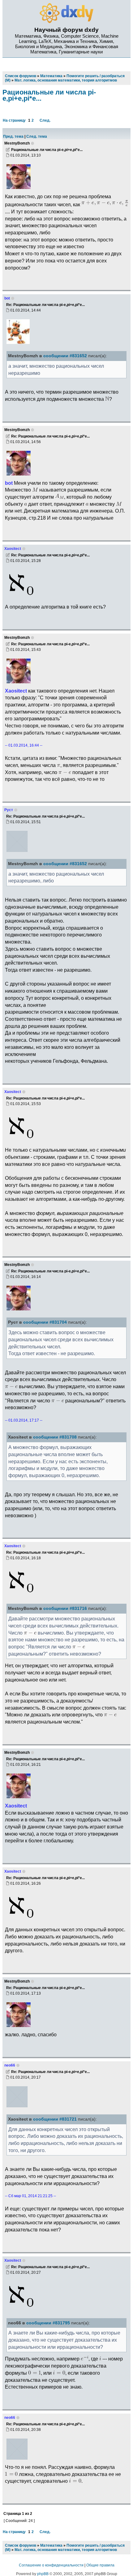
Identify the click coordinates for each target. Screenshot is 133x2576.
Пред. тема (13, 136)
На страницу (14, 120)
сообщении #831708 (55, 1437)
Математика (51, 2545)
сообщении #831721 (55, 2119)
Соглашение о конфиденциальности (51, 2565)
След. (45, 120)
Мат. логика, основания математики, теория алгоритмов (66, 2550)
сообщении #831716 (65, 1608)
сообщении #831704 (45, 1322)
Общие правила (100, 2565)
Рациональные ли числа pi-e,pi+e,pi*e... (49, 95)
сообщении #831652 (65, 356)
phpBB (43, 2574)
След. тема (37, 136)
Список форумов (21, 2545)
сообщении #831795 (48, 2323)
